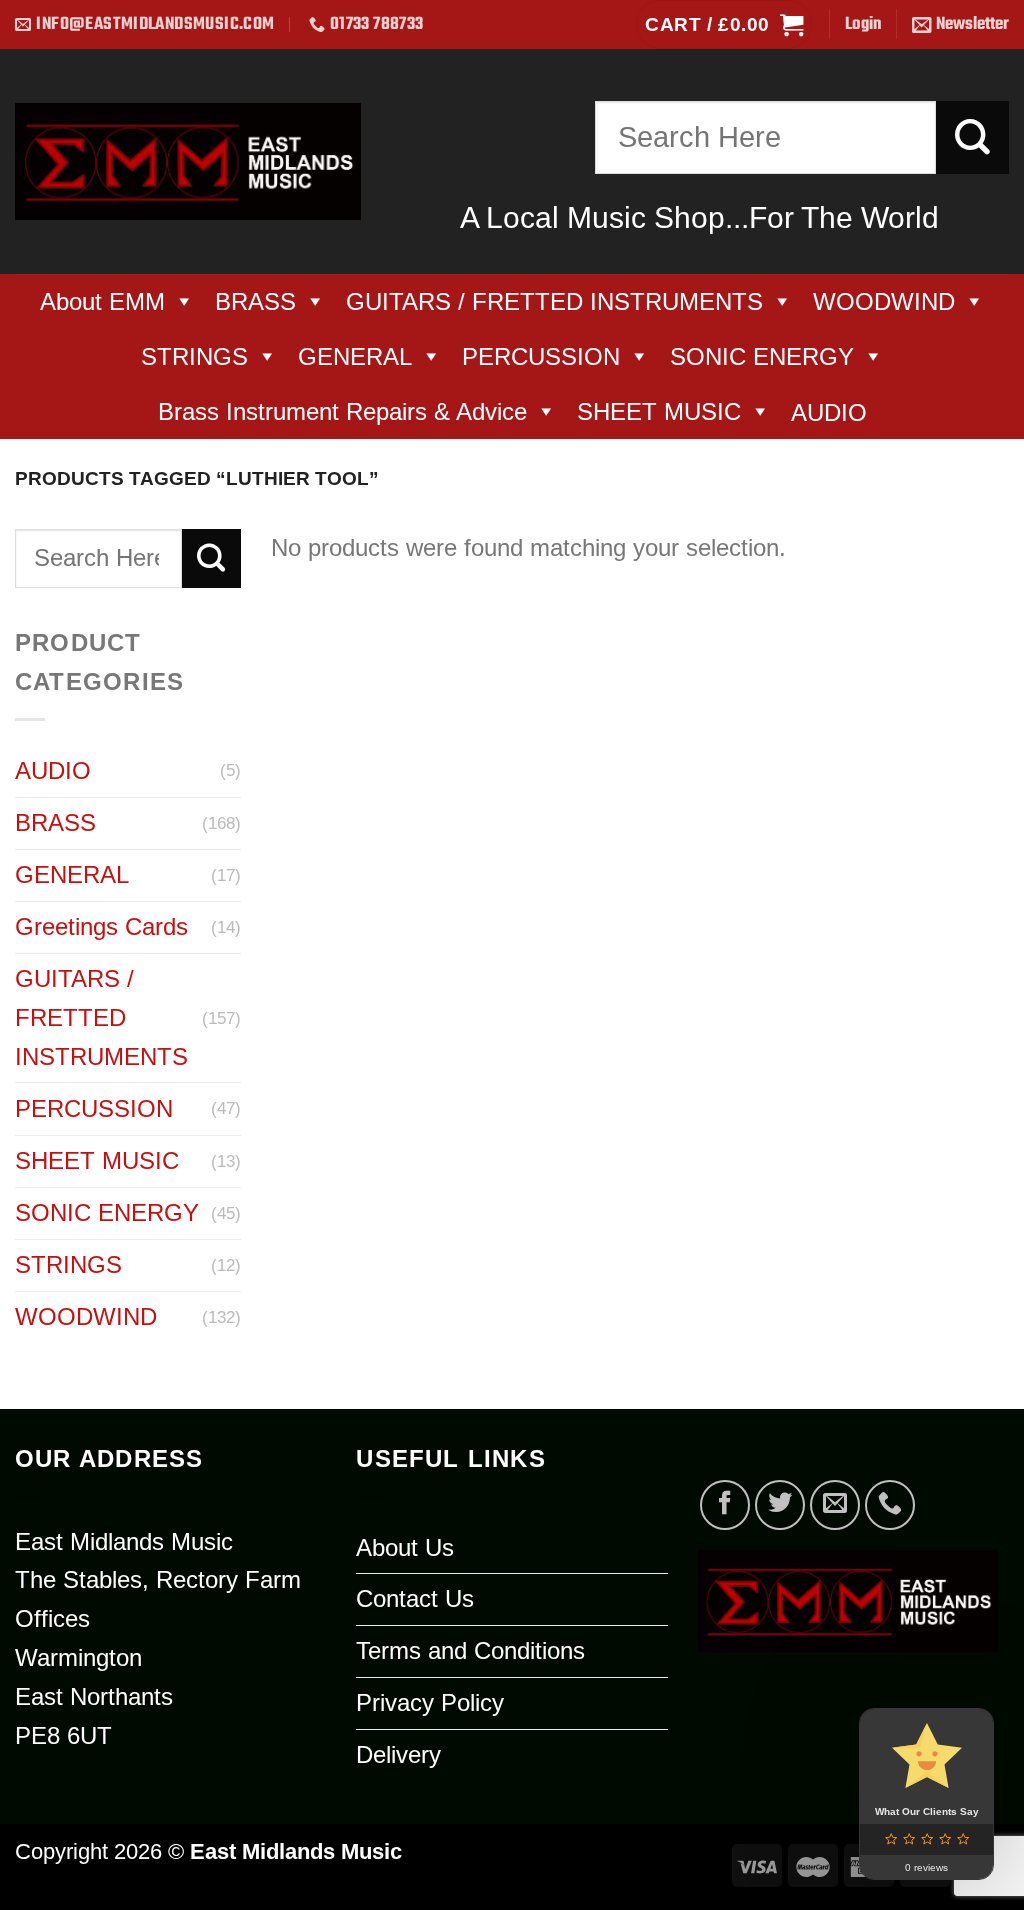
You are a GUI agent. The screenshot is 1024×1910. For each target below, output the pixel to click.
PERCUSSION (541, 356)
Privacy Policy (430, 1702)
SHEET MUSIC (659, 411)
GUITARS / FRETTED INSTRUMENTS (554, 301)
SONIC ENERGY (762, 356)
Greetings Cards (101, 926)
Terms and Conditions (470, 1650)
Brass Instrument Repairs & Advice (342, 411)
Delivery (398, 1754)
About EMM (102, 301)
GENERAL (355, 356)
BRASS (255, 301)
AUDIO (53, 770)
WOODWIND (884, 301)
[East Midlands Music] (188, 161)
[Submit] (972, 137)
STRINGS (194, 356)
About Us (405, 1547)
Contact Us (415, 1598)
